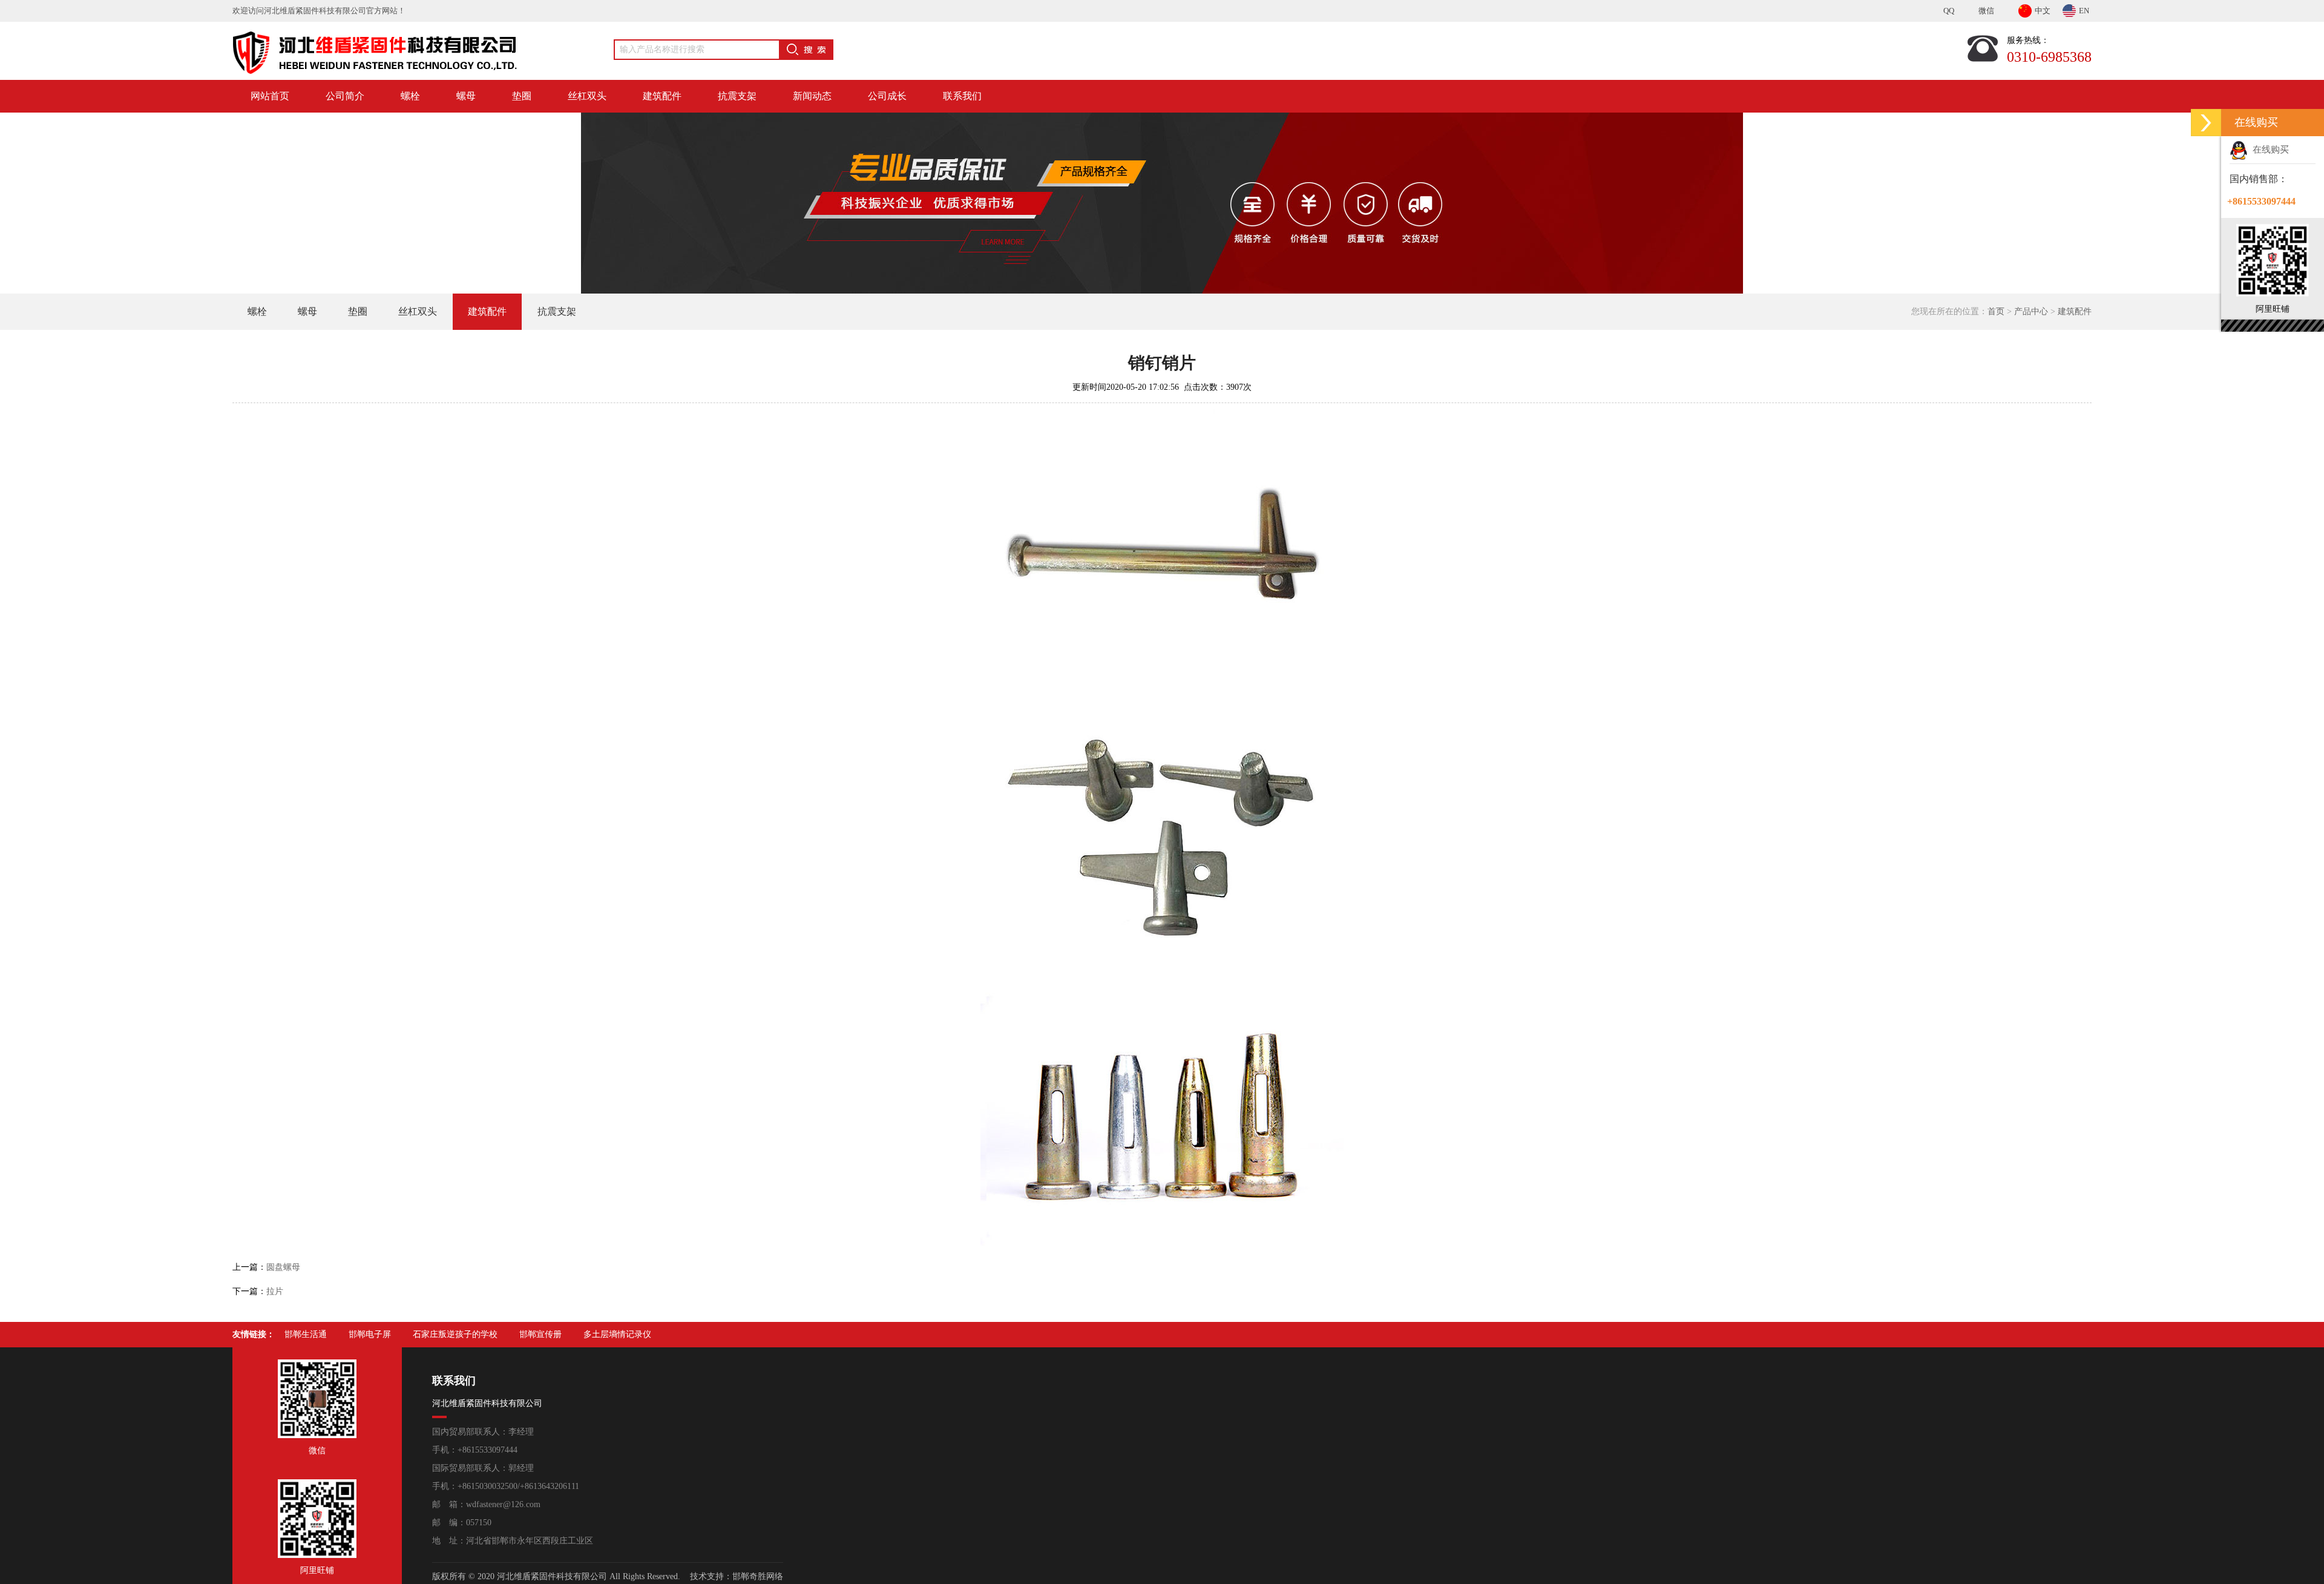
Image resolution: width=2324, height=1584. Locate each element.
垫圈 (522, 96)
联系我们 (962, 96)
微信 (1986, 11)
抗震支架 (737, 96)
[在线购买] (2206, 123)
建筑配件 (662, 96)
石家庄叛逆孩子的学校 (455, 1334)
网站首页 (270, 96)
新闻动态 (812, 96)
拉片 (275, 1291)
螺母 (466, 96)
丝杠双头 (587, 96)
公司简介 (345, 96)
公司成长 (887, 96)
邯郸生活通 (306, 1334)
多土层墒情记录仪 (617, 1334)
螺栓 (410, 96)
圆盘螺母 (283, 1267)
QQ (1949, 11)
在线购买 (2268, 150)
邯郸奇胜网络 (758, 1576)
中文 (2043, 11)
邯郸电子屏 (370, 1334)
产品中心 (2031, 311)
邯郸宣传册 (540, 1334)
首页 (1996, 311)
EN (2084, 11)
